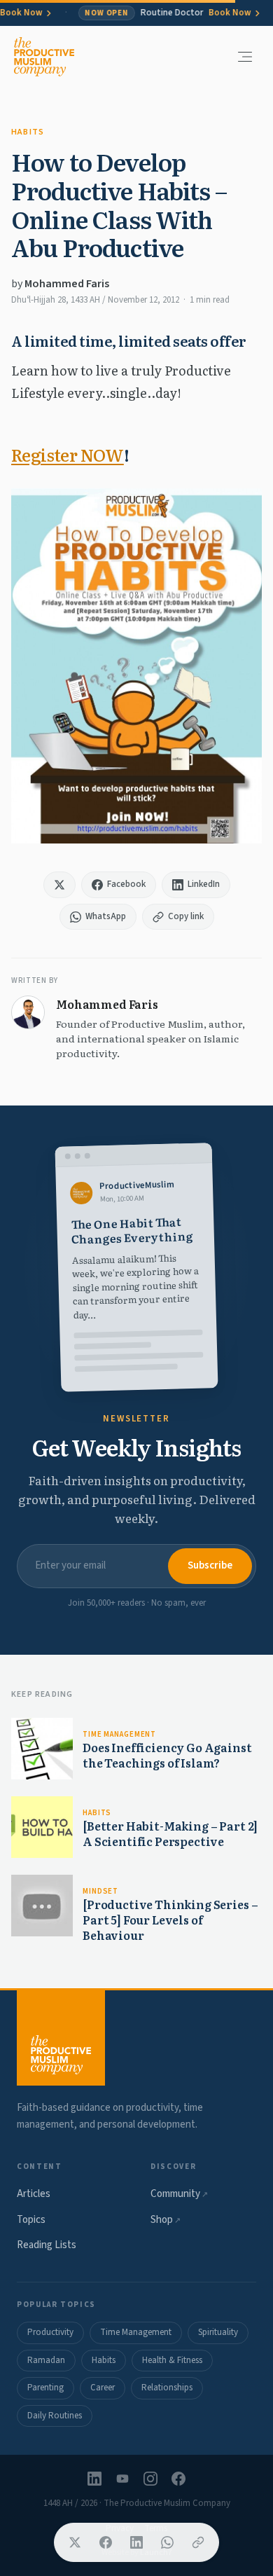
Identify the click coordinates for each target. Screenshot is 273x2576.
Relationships (167, 2388)
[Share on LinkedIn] (136, 2542)
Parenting (45, 2388)
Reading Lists (47, 2245)
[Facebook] (178, 2479)
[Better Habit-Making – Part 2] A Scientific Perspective (170, 1833)
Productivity (50, 2332)
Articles (34, 2194)
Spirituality (218, 2332)
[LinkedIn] (94, 2479)
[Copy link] (198, 2542)
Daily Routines (55, 2416)
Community (179, 2194)
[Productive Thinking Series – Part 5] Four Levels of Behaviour (170, 1919)
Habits (28, 132)
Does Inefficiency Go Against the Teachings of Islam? (167, 1755)
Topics (31, 2220)
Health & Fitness (172, 2360)
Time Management (119, 1734)
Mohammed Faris (67, 284)
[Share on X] (75, 2542)
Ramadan (46, 2360)
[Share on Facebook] (106, 2542)
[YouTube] (122, 2479)
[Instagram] (150, 2479)
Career (103, 2388)
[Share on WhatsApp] (167, 2542)
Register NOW (68, 454)
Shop (166, 2220)
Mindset (100, 1891)
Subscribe (210, 1565)
